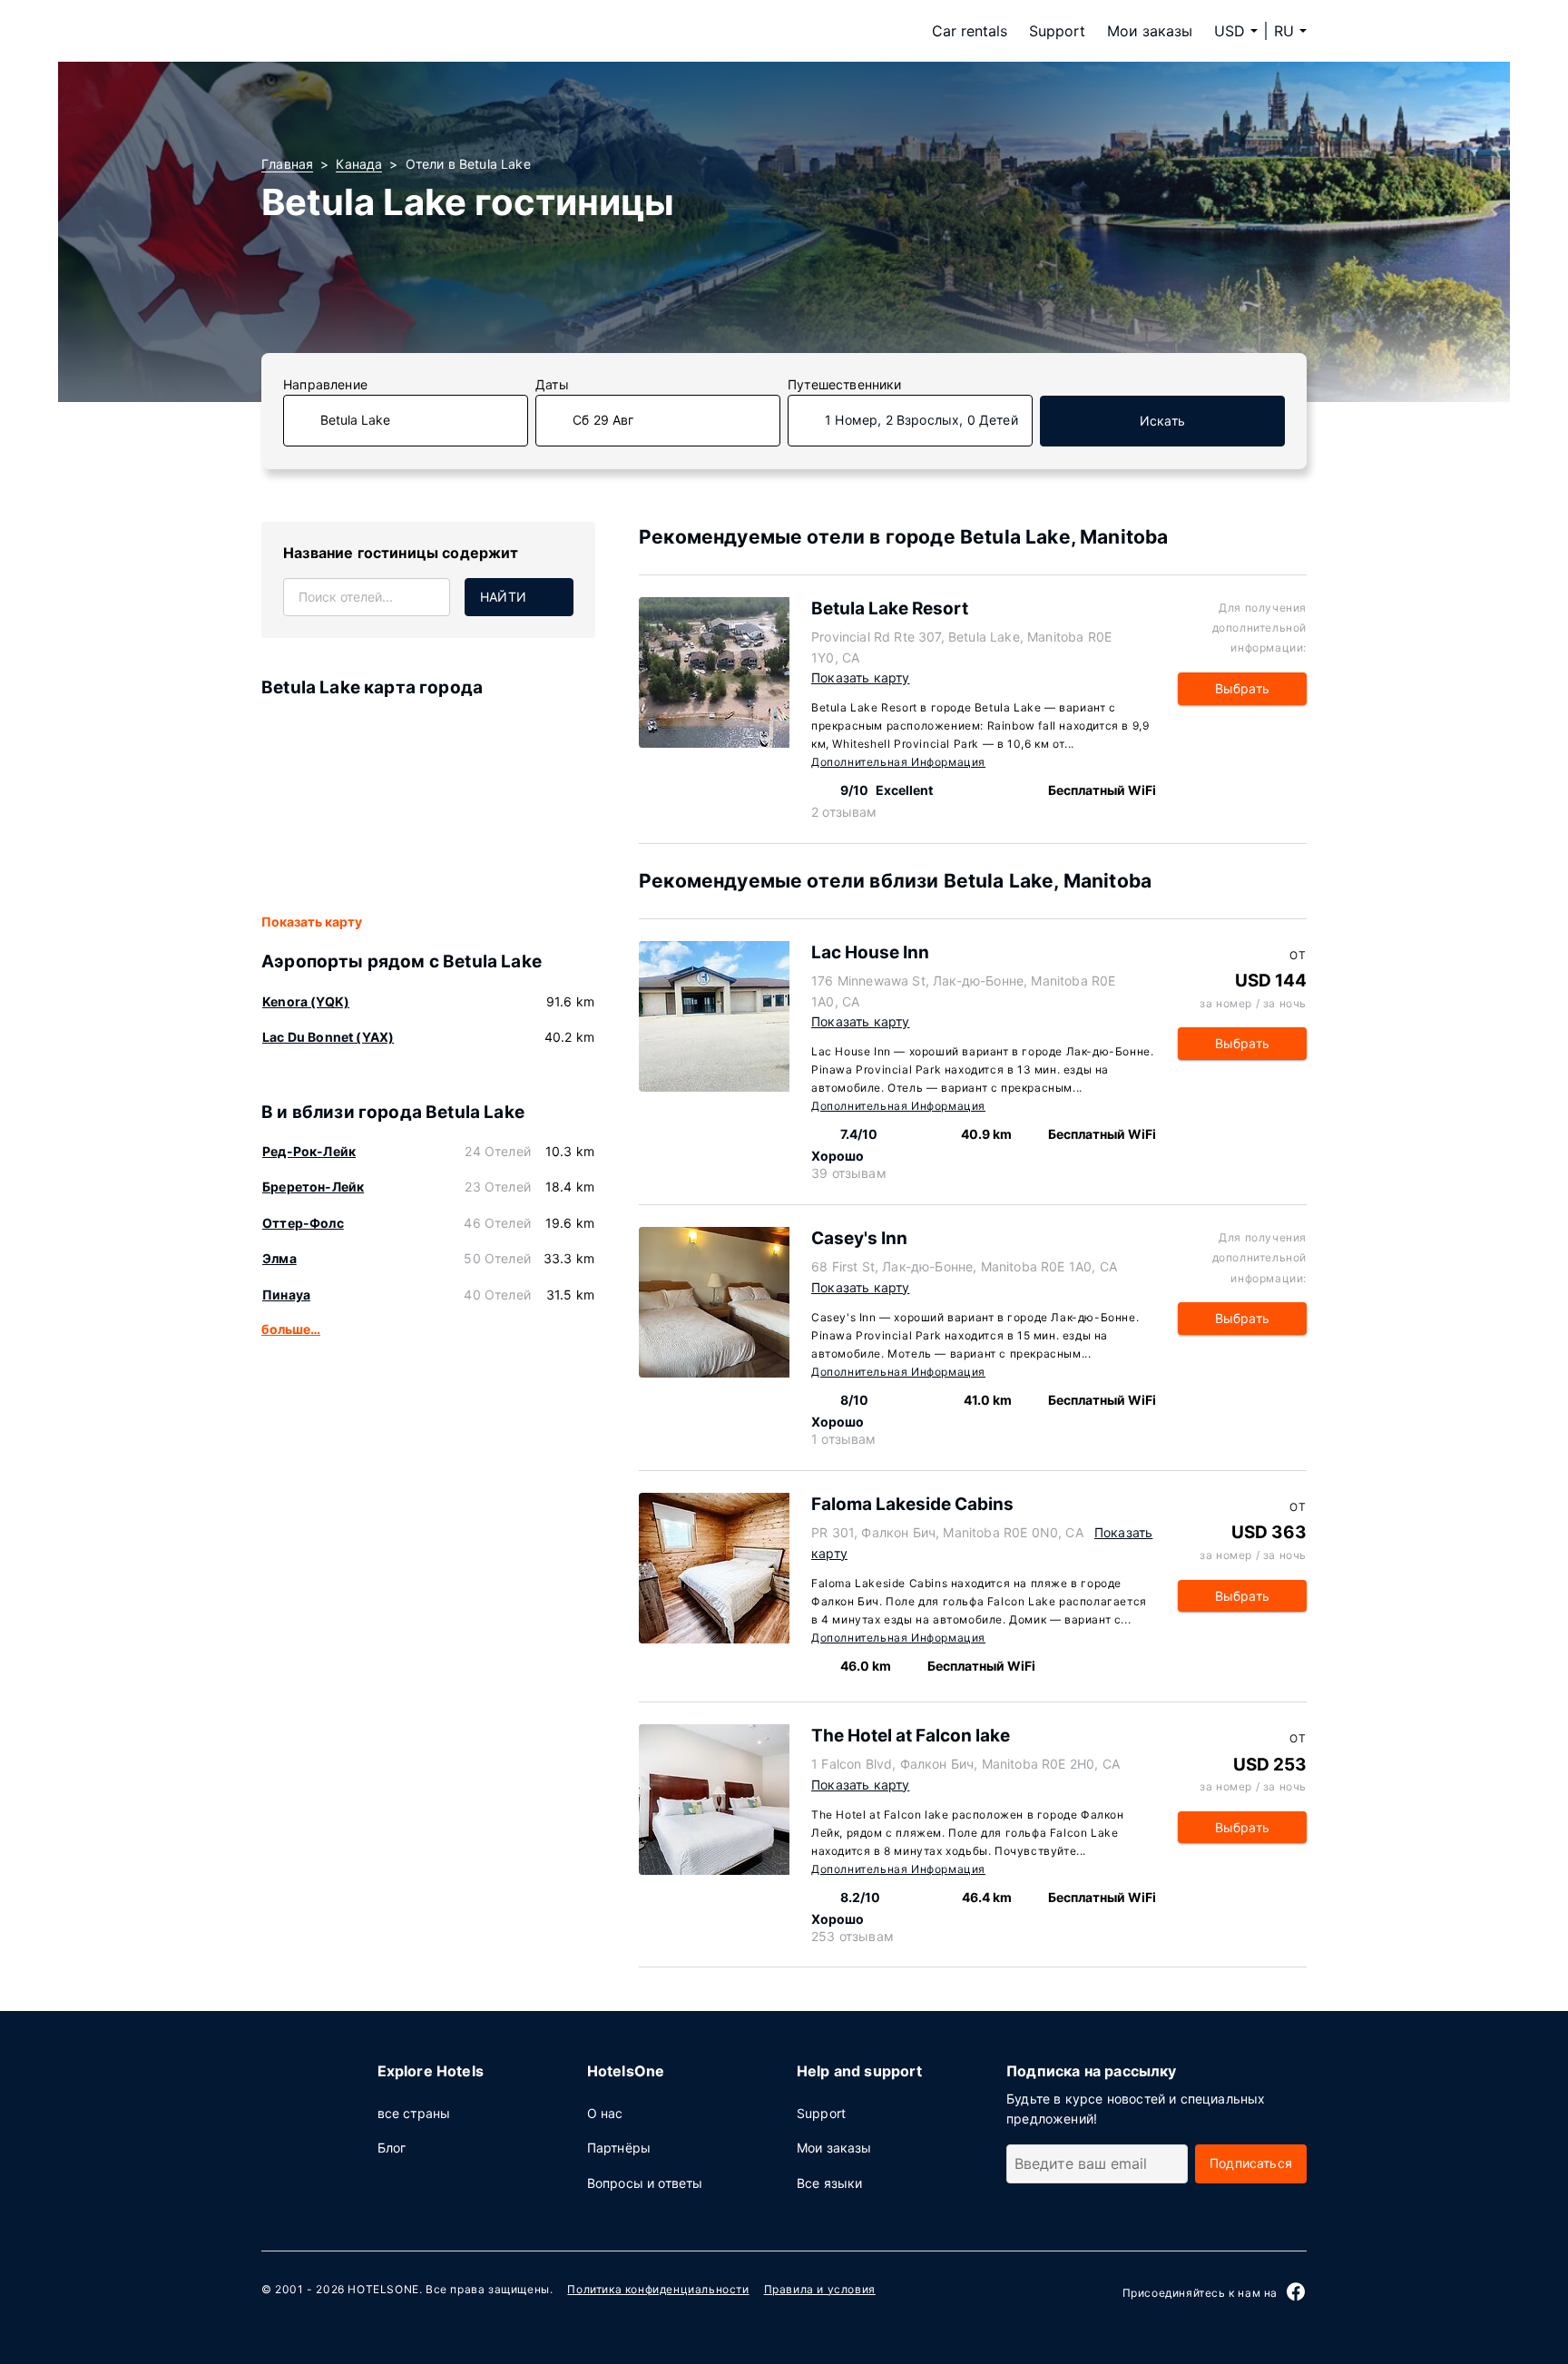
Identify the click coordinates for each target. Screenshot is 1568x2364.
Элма (279, 1258)
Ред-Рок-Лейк (309, 1151)
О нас (605, 2113)
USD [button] (1230, 31)
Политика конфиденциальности (658, 2289)
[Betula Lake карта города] (428, 807)
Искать (1162, 421)
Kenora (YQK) (306, 1001)
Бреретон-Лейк (313, 1187)
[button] (1290, 31)
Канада (359, 164)
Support (1057, 31)
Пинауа (286, 1295)
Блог (392, 2148)
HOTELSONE (383, 2289)
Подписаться (1251, 2163)
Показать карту (312, 922)
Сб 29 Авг (603, 420)
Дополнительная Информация (898, 762)
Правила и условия (820, 2289)
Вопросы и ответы (645, 2183)
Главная (287, 164)
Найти (503, 597)
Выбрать (1242, 688)
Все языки (830, 2183)
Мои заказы (1150, 31)
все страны (414, 2113)
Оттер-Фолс (303, 1223)
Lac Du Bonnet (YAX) (328, 1037)
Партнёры (619, 2148)
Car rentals (970, 31)
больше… (291, 1329)
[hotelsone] (376, 31)
